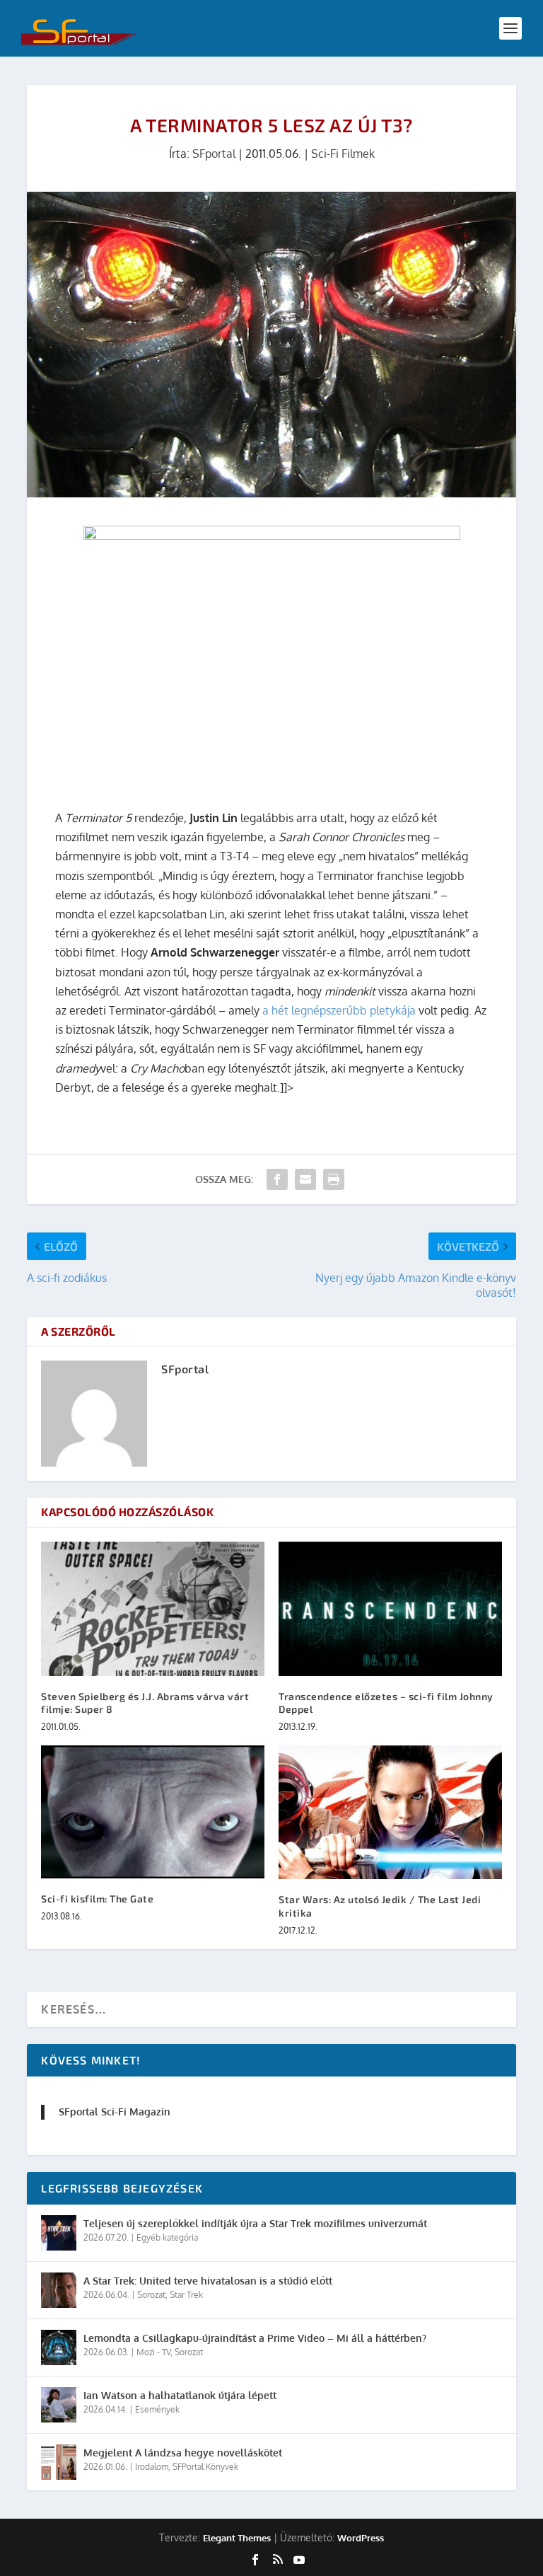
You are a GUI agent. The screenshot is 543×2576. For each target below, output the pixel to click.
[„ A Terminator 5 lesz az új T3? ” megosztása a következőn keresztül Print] (334, 1179)
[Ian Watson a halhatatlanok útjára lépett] (59, 2405)
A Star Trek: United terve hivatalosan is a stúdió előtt (208, 2281)
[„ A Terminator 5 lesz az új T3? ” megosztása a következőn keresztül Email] (305, 1179)
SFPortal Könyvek (205, 2467)
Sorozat (151, 2295)
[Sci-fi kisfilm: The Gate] (153, 1812)
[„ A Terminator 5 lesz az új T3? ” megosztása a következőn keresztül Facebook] (277, 1179)
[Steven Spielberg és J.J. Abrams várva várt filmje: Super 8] (153, 1608)
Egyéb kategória (167, 2237)
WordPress (361, 2538)
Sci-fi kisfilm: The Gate (97, 1899)
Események (157, 2409)
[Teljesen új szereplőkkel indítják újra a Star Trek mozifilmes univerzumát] (59, 2233)
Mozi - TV (153, 2352)
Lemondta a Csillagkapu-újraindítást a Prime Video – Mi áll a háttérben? (255, 2338)
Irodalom (152, 2467)
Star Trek (186, 2295)
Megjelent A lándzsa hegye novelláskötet (183, 2453)
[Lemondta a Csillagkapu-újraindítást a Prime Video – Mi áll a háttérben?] (59, 2347)
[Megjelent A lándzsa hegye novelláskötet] (59, 2462)
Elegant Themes (237, 2538)
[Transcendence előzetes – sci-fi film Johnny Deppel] (390, 1608)
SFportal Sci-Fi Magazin (115, 2112)
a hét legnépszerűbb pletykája (338, 1010)
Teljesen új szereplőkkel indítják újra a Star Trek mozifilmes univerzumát (255, 2223)
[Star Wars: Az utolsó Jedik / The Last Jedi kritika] (390, 1812)
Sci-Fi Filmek (343, 154)
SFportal (214, 154)
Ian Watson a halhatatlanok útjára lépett (180, 2395)
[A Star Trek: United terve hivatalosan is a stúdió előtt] (59, 2290)
